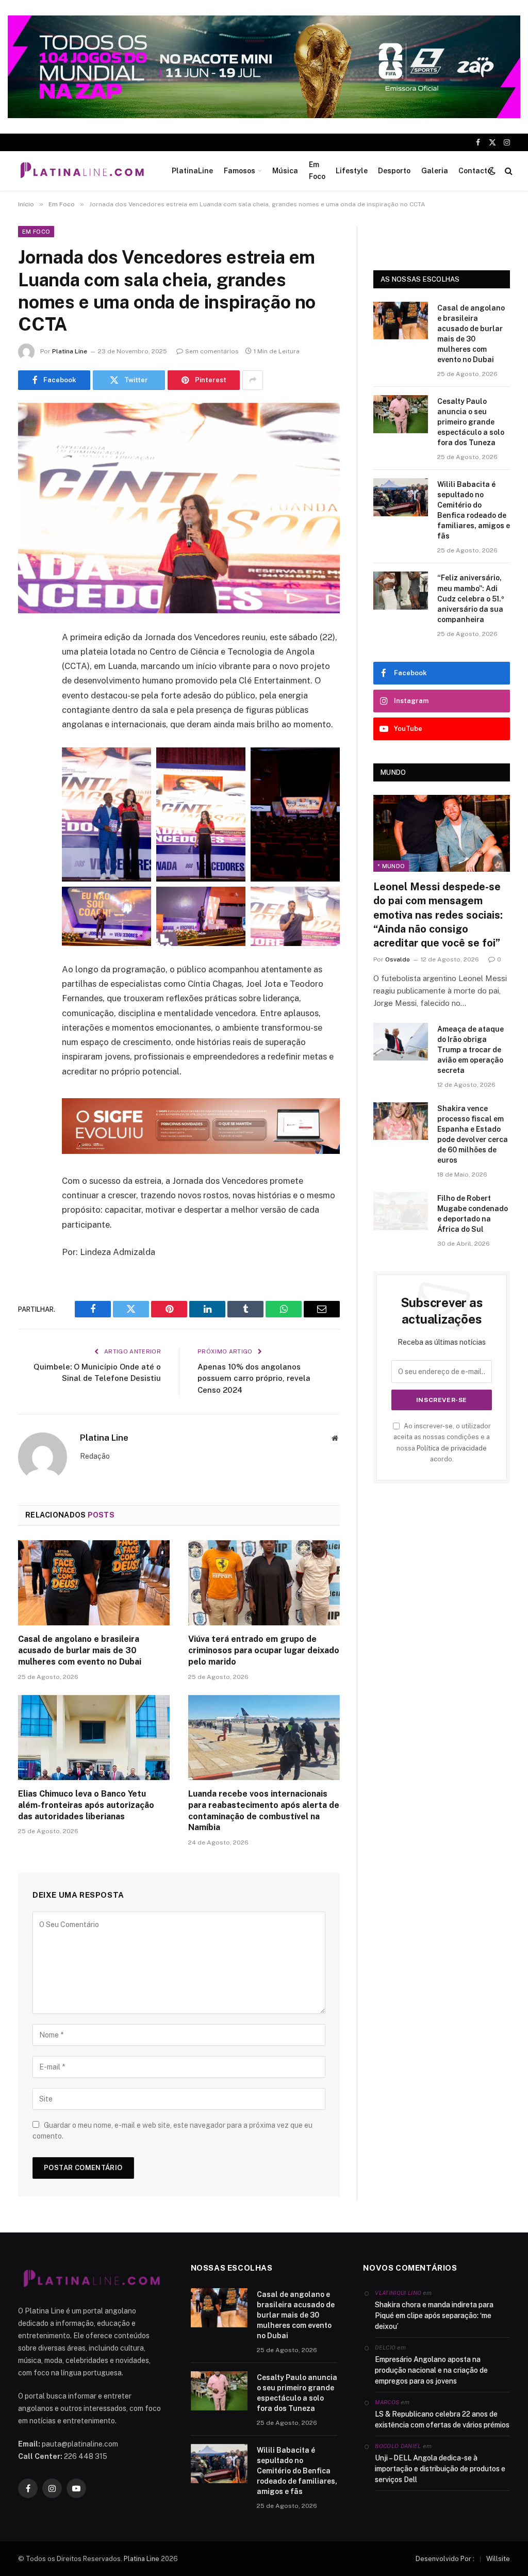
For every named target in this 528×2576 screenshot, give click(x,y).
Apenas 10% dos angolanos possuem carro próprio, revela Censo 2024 (254, 1378)
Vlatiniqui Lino (398, 2293)
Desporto (394, 171)
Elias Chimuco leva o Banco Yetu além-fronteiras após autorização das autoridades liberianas (86, 1805)
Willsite (498, 2559)
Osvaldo (398, 959)
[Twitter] (28, 690)
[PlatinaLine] (82, 171)
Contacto (475, 171)
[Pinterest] (28, 743)
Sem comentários (212, 351)
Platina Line (70, 351)
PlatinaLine (192, 171)
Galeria (435, 171)
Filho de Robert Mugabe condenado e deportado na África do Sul (473, 1214)
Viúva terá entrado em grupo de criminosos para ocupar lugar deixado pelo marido (264, 1650)
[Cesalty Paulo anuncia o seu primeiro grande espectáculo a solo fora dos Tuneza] (401, 414)
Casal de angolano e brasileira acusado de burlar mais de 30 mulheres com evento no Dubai (80, 1650)
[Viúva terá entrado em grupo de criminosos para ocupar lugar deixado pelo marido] (264, 1583)
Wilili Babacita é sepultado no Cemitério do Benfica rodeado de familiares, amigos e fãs (474, 510)
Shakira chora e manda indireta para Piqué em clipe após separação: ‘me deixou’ (434, 2316)
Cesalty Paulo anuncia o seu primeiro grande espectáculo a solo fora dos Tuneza (471, 422)
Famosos (240, 171)
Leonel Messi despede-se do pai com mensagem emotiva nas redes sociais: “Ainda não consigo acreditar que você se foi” (438, 915)
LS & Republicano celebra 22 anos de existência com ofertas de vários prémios (442, 2419)
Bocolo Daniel (398, 2446)
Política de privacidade (452, 1448)
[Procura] (508, 170)
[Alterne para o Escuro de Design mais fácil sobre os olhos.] (492, 171)
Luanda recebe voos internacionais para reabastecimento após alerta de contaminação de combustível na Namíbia (264, 1811)
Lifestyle (352, 171)
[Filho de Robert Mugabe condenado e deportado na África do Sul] (401, 1211)
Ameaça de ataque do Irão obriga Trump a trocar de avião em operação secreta (471, 1050)
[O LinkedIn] (28, 716)
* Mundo (391, 866)
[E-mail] (28, 769)
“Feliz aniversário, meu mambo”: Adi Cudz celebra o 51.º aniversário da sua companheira (471, 598)
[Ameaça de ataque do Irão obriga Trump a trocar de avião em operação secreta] (401, 1042)
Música (285, 171)
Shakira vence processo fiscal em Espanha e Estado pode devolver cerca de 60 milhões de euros (473, 1134)
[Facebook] (28, 664)
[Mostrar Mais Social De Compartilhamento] (253, 380)
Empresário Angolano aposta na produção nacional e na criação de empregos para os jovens (431, 2370)
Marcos (387, 2402)
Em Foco (317, 170)
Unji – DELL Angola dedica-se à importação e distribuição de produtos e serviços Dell (440, 2469)
